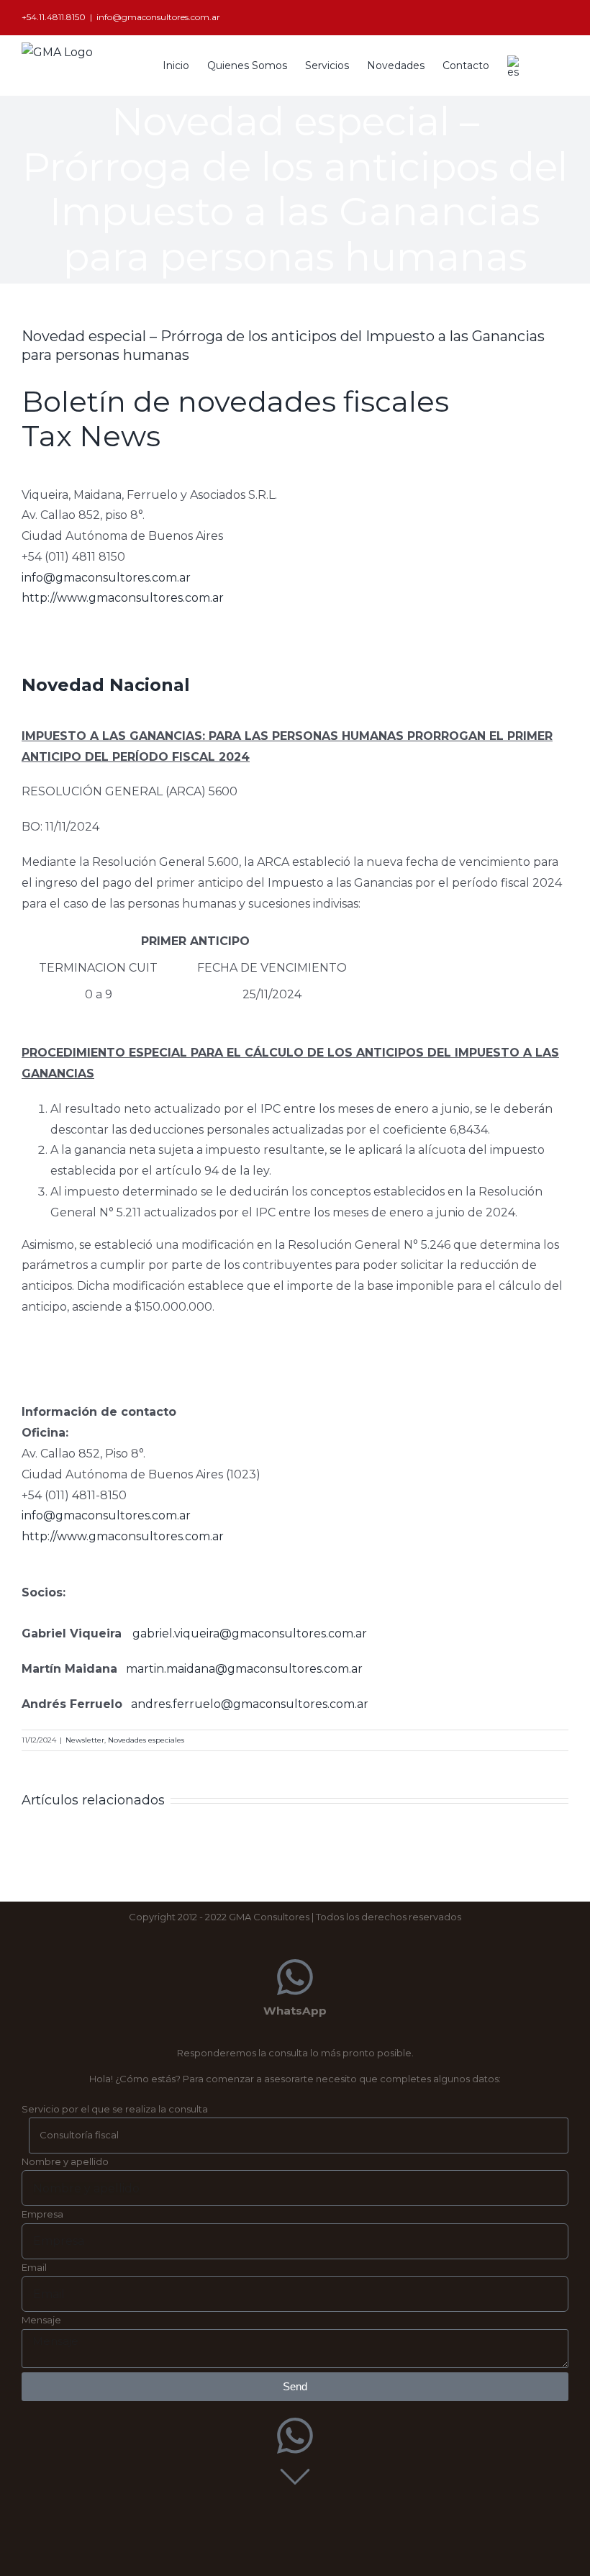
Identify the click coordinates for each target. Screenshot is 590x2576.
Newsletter (85, 1740)
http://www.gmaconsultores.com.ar (123, 598)
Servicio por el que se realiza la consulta (115, 2109)
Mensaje (41, 2320)
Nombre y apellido (65, 2161)
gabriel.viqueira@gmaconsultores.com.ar (250, 1633)
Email (34, 2267)
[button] (546, 64)
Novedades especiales (146, 1740)
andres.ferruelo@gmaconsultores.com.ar (250, 1704)
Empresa (42, 2214)
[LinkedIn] (564, 18)
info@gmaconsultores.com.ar (158, 17)
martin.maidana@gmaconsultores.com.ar (244, 1669)
